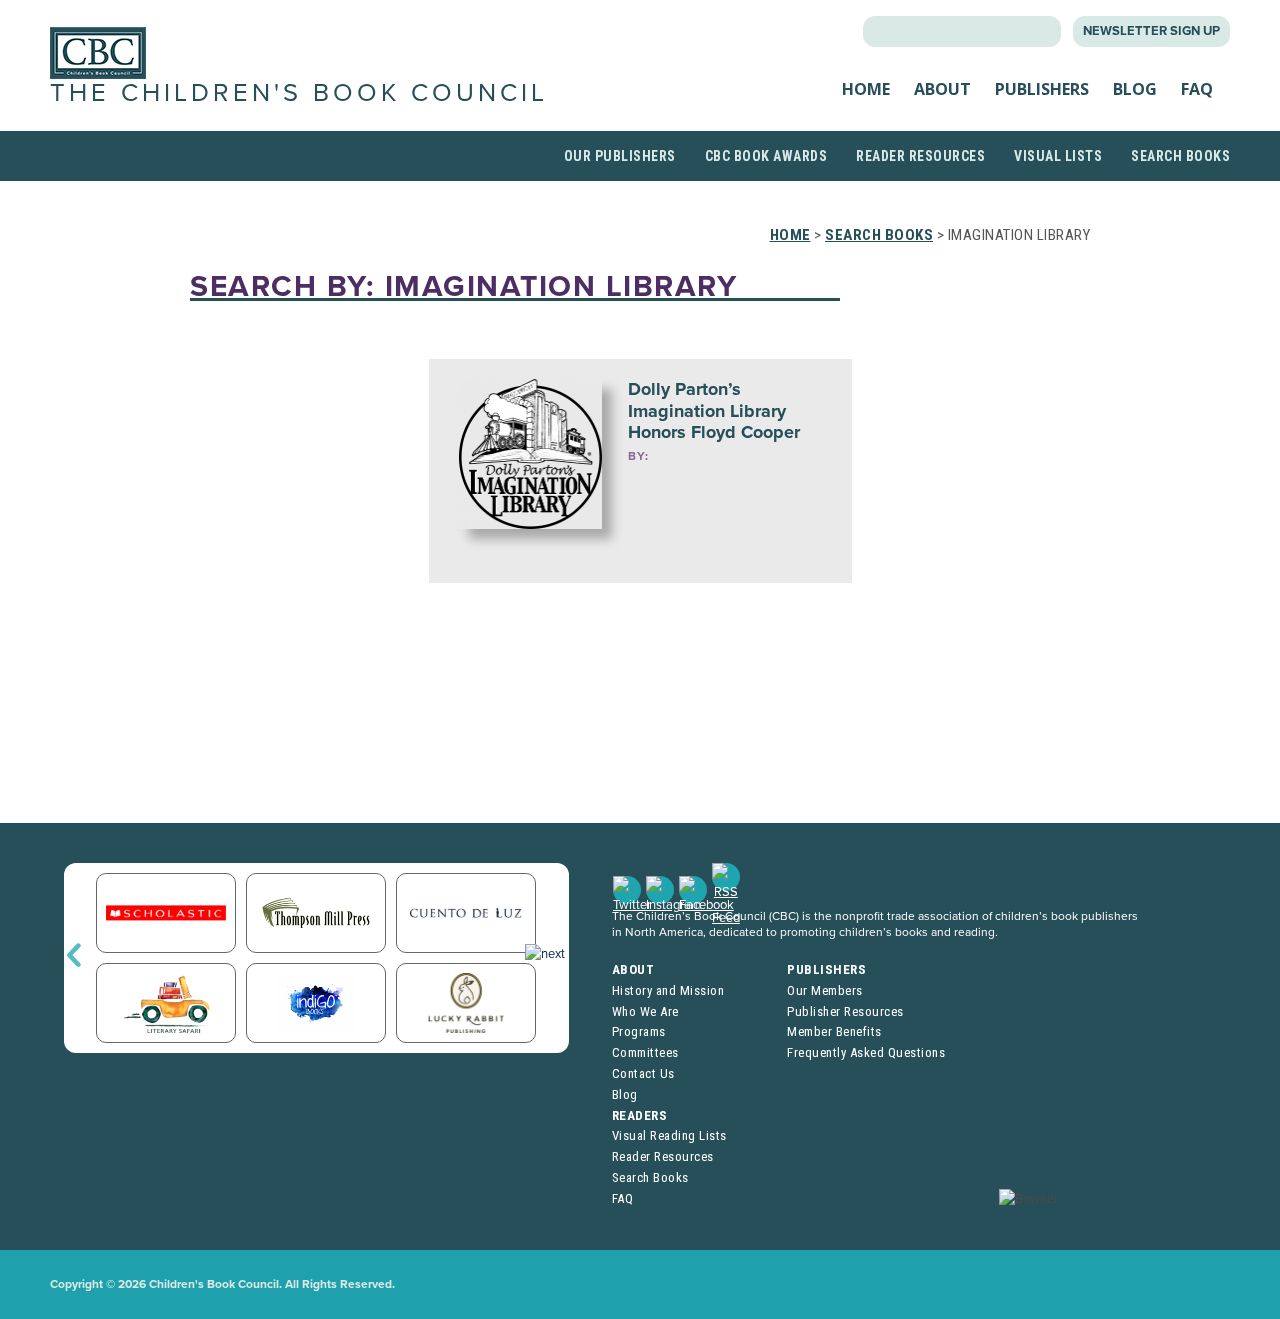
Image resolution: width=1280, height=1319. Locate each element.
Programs (639, 1031)
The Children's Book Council (299, 93)
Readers (640, 1115)
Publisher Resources (845, 1011)
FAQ (1197, 89)
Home (866, 89)
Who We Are (645, 1011)
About (942, 89)
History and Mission (668, 990)
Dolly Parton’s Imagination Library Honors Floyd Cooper (714, 410)
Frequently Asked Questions (866, 1052)
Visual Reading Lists (669, 1135)
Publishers (1042, 89)
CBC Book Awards (766, 156)
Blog (1135, 89)
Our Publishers (620, 156)
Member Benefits (834, 1031)
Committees (645, 1052)
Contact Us (643, 1073)
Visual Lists (1058, 156)
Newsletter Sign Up (1151, 31)
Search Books (1180, 156)
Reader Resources (920, 156)
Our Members (825, 990)
